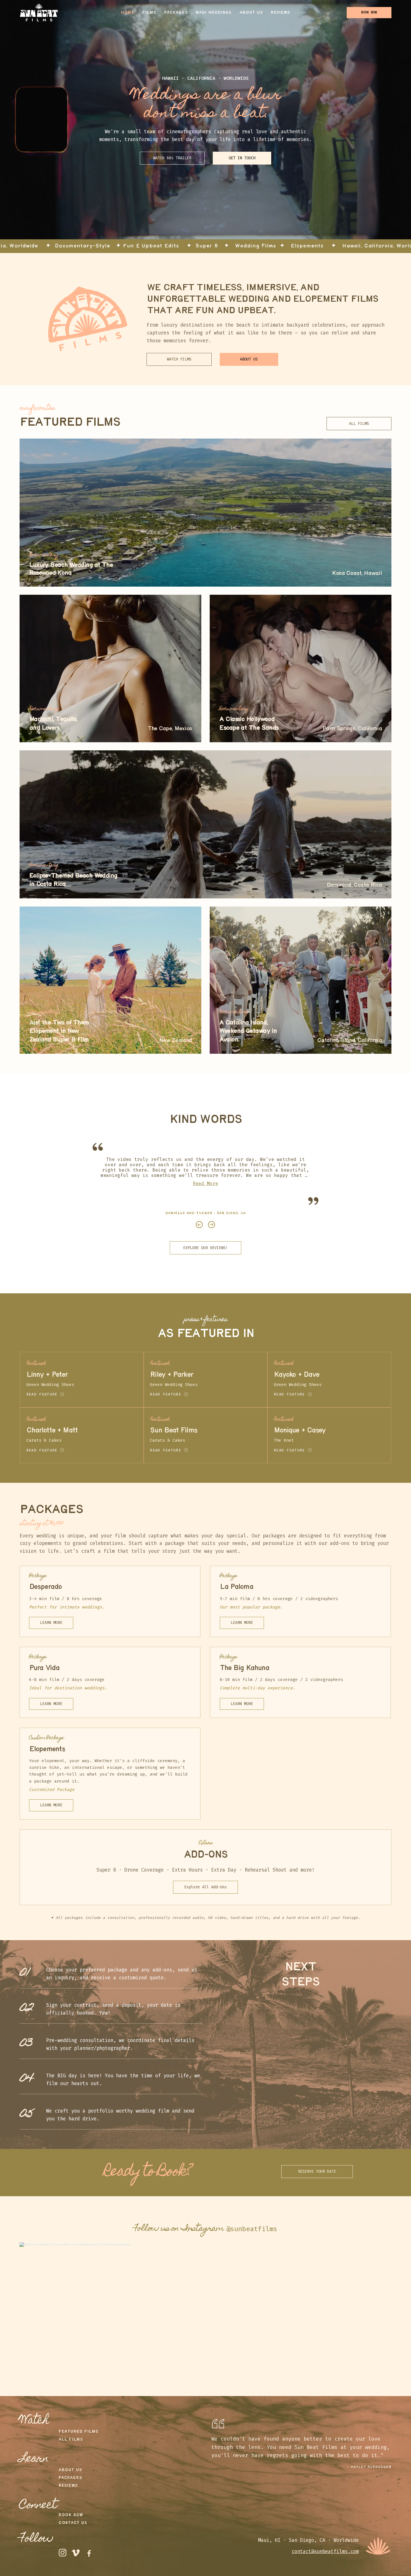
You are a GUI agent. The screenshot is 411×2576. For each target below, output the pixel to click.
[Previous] (199, 1225)
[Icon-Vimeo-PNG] (76, 2553)
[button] (172, 158)
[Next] (212, 1225)
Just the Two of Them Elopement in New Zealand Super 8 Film (59, 1031)
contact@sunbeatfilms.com (325, 2552)
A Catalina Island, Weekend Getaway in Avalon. (248, 1031)
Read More (206, 1183)
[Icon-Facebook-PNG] (89, 2553)
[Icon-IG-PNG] (62, 2553)
